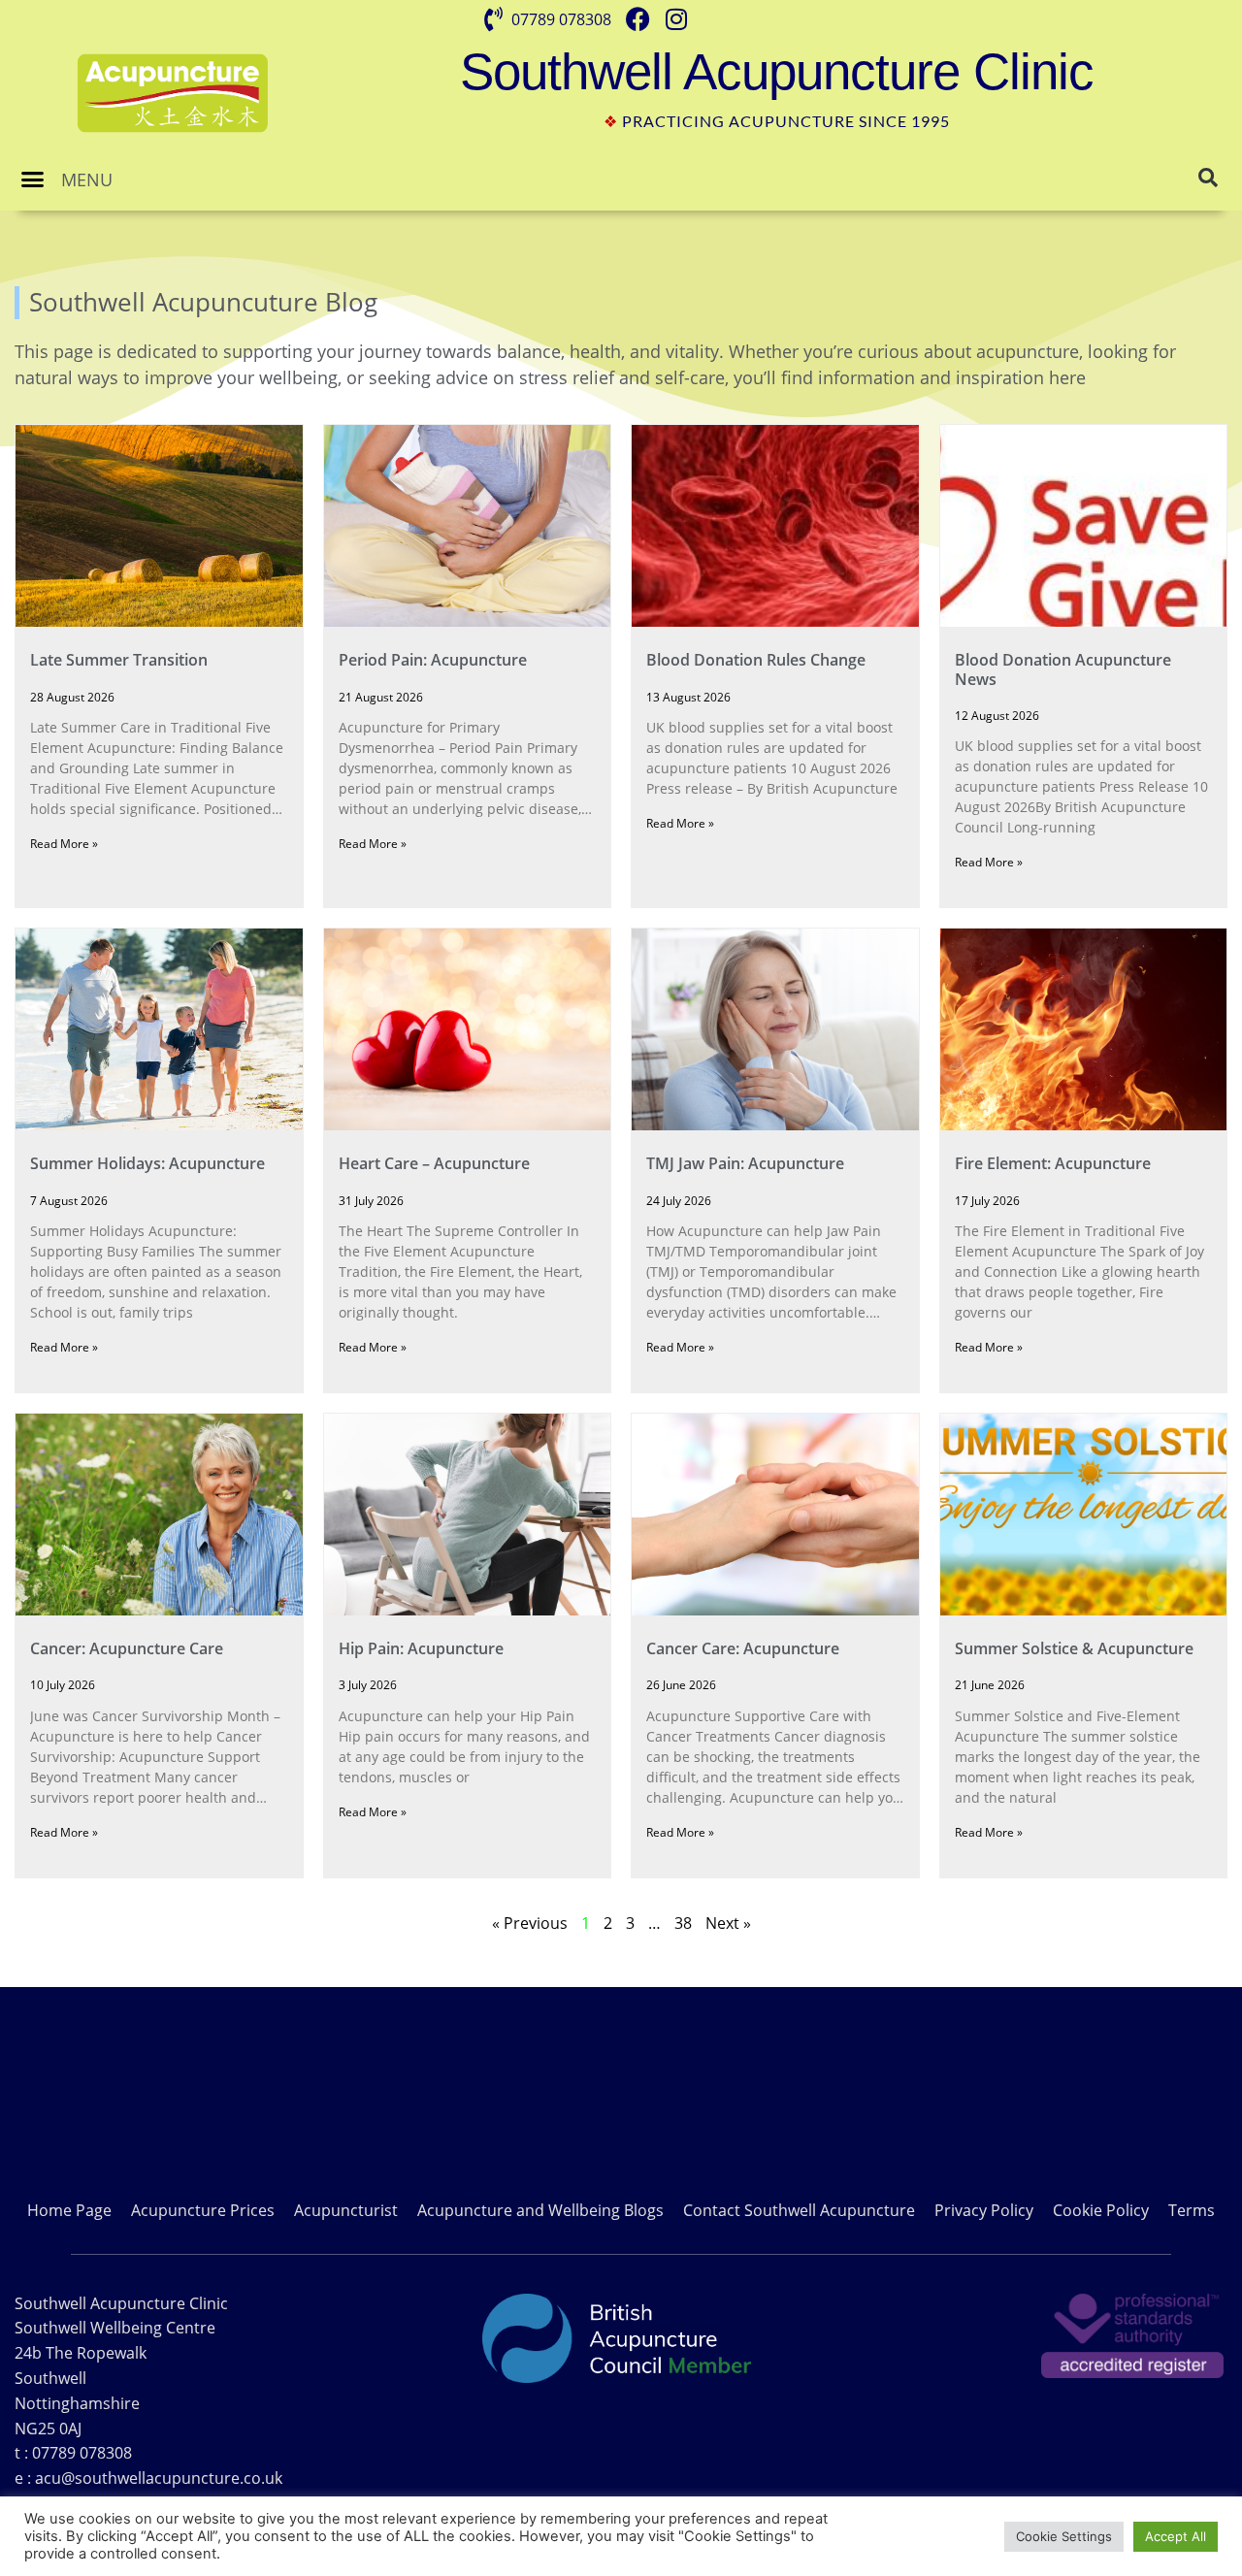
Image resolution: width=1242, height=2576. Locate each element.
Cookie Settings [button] (1064, 2536)
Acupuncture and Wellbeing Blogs (540, 2210)
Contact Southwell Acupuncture (799, 2210)
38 (683, 1923)
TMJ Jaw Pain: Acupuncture (745, 1163)
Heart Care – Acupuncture (434, 1163)
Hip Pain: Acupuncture (421, 1648)
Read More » (64, 844)
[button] (33, 179)
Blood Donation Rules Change (756, 660)
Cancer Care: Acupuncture (743, 1648)
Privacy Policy (984, 2210)
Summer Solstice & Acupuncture (1074, 1648)
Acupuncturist (346, 2210)
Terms (1192, 2210)
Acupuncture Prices (203, 2210)
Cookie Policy (1101, 2210)
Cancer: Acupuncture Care (127, 1648)
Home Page (69, 2210)
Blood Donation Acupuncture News (1063, 669)
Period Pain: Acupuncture (433, 660)
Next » (728, 1923)
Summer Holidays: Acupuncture (147, 1163)
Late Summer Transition (119, 660)
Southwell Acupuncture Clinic (777, 71)
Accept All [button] (1176, 2536)
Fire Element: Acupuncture (1053, 1163)
